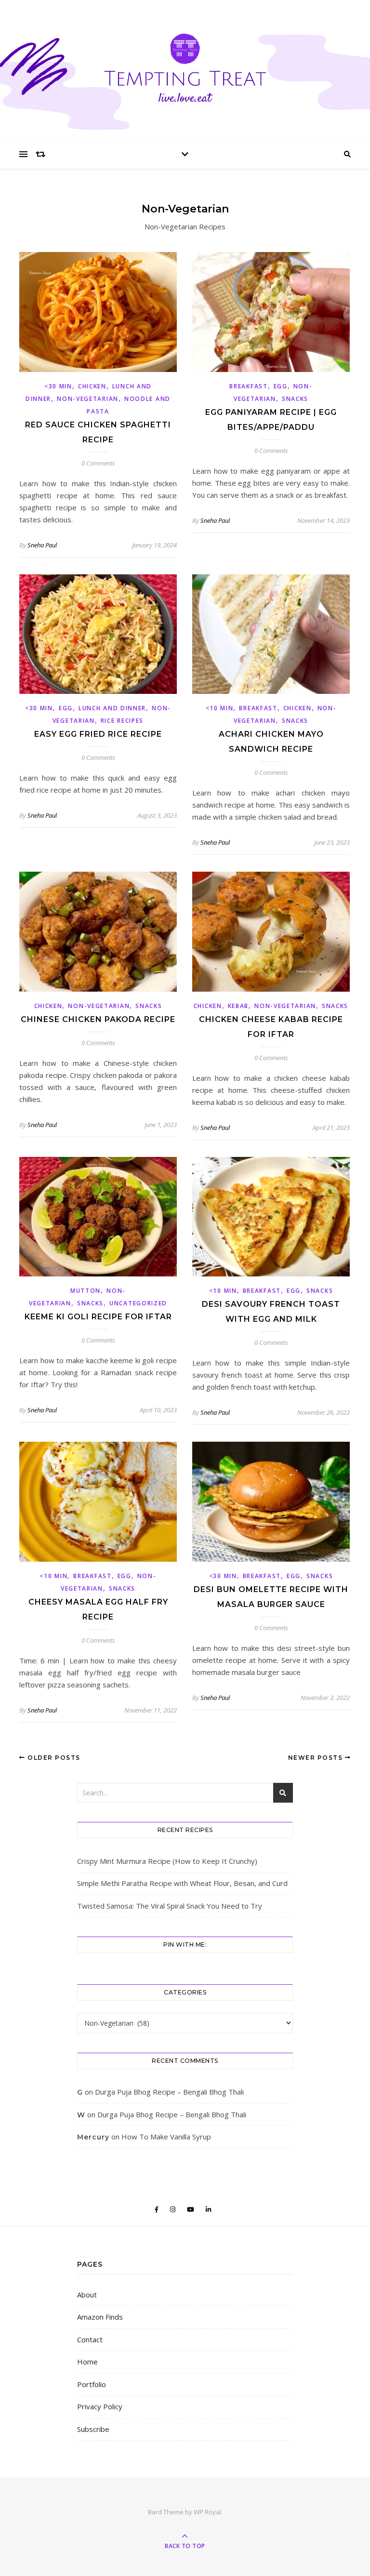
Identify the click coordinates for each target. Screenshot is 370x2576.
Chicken (92, 386)
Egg (281, 386)
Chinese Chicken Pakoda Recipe (98, 1019)
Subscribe (93, 2429)
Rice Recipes (122, 721)
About (87, 2295)
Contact (90, 2339)
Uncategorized (138, 1303)
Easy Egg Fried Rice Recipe (98, 734)
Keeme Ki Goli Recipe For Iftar (98, 1317)
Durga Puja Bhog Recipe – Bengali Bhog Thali (169, 2092)
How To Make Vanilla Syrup (166, 2137)
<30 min (58, 386)
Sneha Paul (42, 545)
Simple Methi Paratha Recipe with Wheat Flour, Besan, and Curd (182, 1883)
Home (87, 2362)
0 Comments (98, 463)
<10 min (220, 708)
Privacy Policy (100, 2406)
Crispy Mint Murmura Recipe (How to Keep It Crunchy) (167, 1861)
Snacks (295, 399)
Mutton (86, 1291)
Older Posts (53, 1758)
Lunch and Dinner (112, 708)
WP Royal (207, 2512)
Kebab (238, 1006)
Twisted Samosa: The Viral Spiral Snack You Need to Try (170, 1906)
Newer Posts (317, 1758)
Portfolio (92, 2384)
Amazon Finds (100, 2317)
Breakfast (248, 386)
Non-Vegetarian (88, 399)
